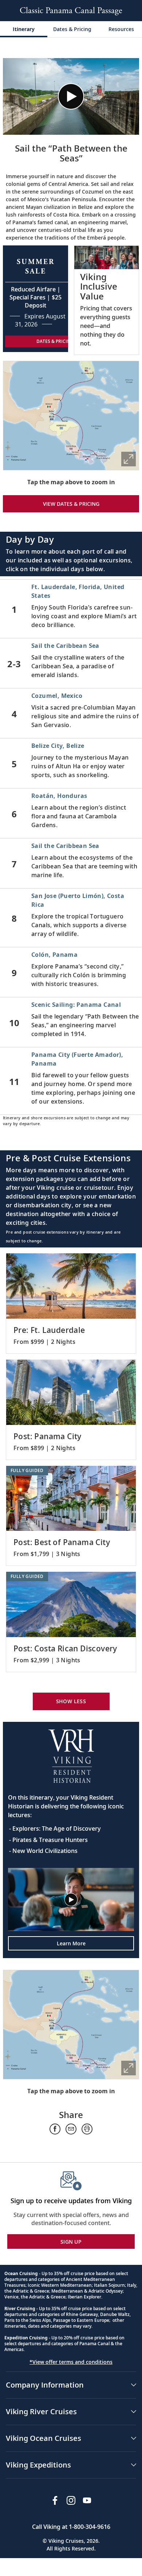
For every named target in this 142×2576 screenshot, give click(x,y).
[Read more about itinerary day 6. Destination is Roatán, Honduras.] (71, 813)
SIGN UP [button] (71, 2242)
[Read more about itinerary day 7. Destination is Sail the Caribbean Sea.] (71, 863)
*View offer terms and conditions (71, 2362)
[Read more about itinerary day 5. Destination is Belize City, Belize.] (71, 763)
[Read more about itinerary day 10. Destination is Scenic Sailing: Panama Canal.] (71, 1022)
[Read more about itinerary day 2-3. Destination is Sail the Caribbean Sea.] (71, 663)
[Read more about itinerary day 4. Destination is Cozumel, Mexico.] (71, 713)
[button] (71, 96)
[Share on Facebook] (55, 2129)
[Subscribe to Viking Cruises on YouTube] (87, 2500)
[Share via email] (71, 2129)
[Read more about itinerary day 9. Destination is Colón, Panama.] (71, 972)
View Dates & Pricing (71, 504)
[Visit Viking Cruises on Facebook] (55, 2500)
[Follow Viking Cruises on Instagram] (71, 2500)
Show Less (71, 1701)
